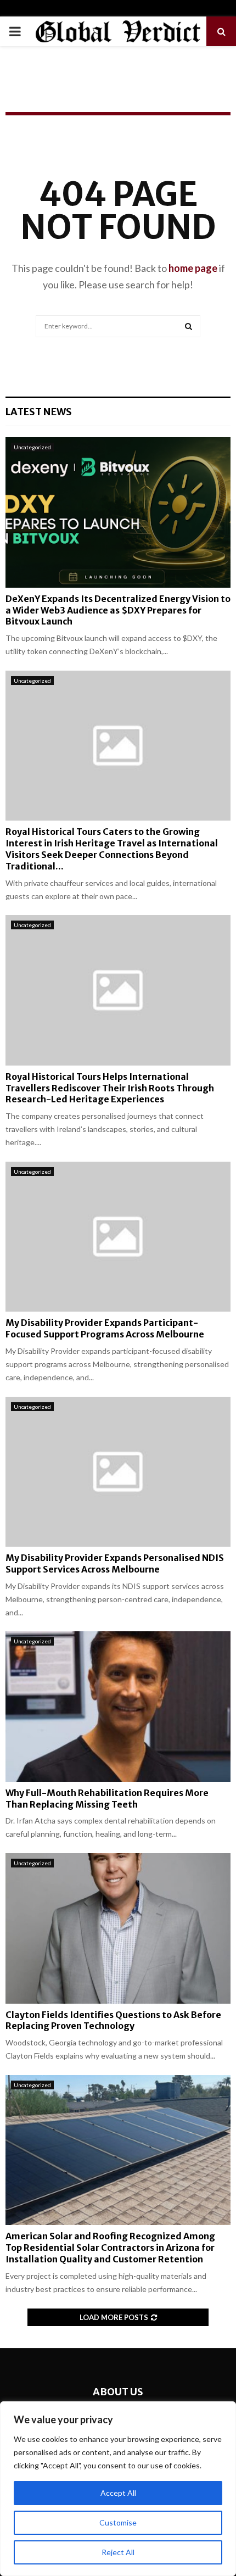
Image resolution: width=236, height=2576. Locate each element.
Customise (118, 2522)
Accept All (118, 2493)
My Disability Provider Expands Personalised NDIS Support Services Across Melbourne (115, 1563)
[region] (118, 2489)
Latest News (39, 412)
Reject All (118, 2552)
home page (193, 268)
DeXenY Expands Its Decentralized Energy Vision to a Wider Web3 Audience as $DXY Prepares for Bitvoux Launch (118, 610)
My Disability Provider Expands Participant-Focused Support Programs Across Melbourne (105, 1328)
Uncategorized (32, 447)
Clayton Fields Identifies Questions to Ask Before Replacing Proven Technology (113, 2020)
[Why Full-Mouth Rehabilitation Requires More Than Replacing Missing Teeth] (118, 1706)
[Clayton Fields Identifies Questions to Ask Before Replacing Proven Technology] (118, 1928)
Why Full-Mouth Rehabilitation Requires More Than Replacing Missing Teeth (107, 1799)
